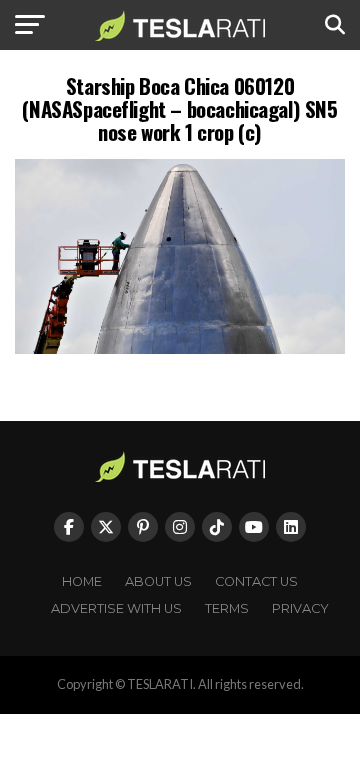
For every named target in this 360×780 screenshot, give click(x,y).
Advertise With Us (116, 608)
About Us (158, 581)
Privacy (300, 608)
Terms (227, 608)
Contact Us (256, 581)
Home (82, 581)
